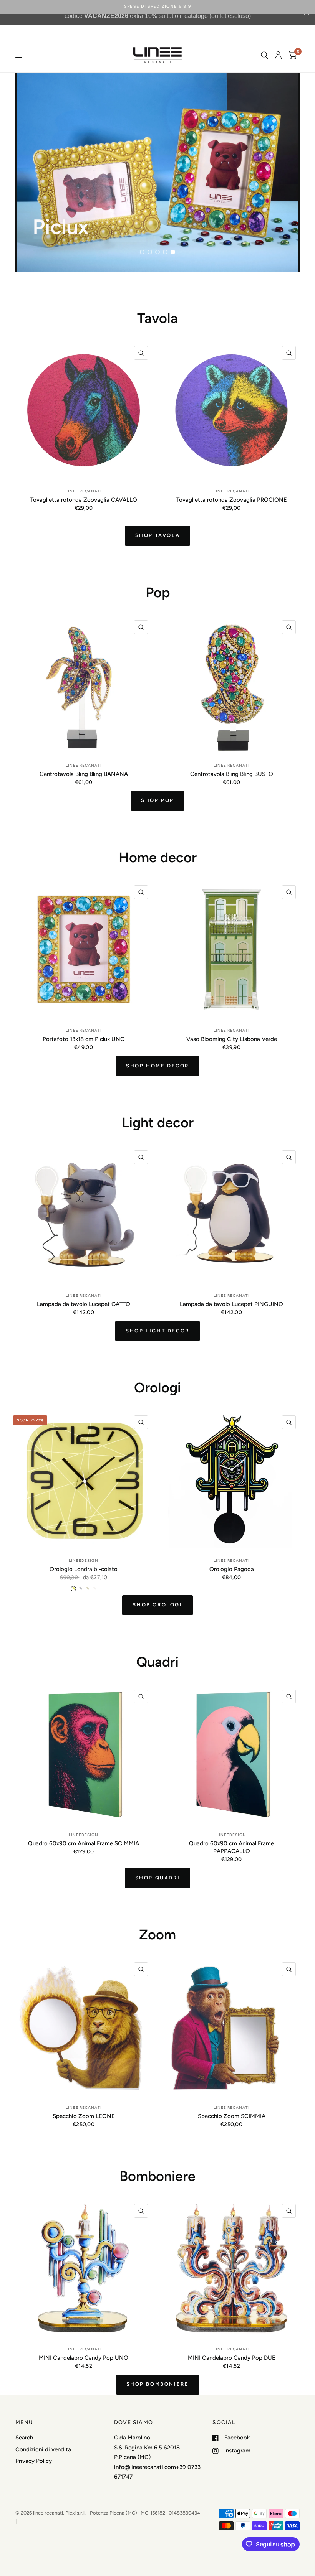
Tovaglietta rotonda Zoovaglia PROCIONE (232, 500)
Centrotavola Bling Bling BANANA (84, 774)
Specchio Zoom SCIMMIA (232, 2116)
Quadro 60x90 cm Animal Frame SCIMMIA (84, 1843)
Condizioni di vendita (43, 2449)
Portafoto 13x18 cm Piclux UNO (84, 1039)
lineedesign (84, 1561)
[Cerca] (264, 55)
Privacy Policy (34, 2461)
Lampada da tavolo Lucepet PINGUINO (231, 1304)
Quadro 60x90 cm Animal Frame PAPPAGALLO (231, 1847)
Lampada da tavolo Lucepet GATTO (84, 1304)
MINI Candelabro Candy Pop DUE (232, 2357)
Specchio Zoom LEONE (84, 2116)
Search (24, 2438)
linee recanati (84, 491)
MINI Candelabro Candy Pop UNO (84, 2357)
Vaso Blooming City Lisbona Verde (232, 1039)
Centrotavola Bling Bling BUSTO (232, 774)
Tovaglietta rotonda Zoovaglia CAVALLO (84, 500)
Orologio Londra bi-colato (84, 1569)
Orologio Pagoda (232, 1569)
